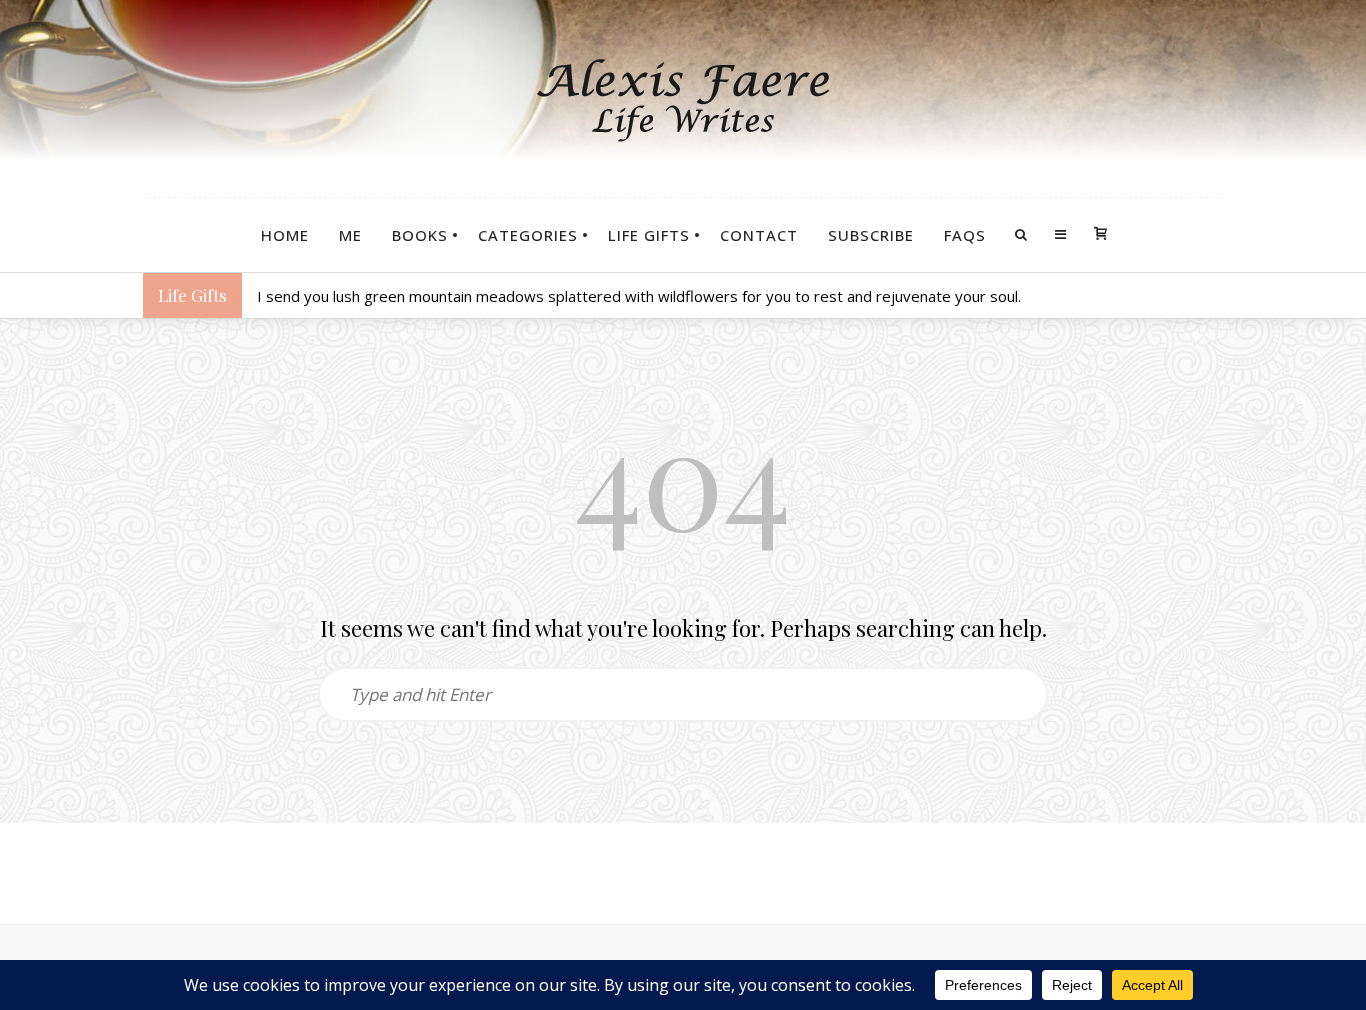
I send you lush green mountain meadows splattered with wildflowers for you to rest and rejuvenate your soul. (639, 296)
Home (285, 235)
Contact (759, 235)
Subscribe (871, 235)
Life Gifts (649, 235)
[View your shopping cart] (1100, 235)
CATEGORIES (528, 235)
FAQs (965, 235)
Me (350, 235)
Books (420, 235)
